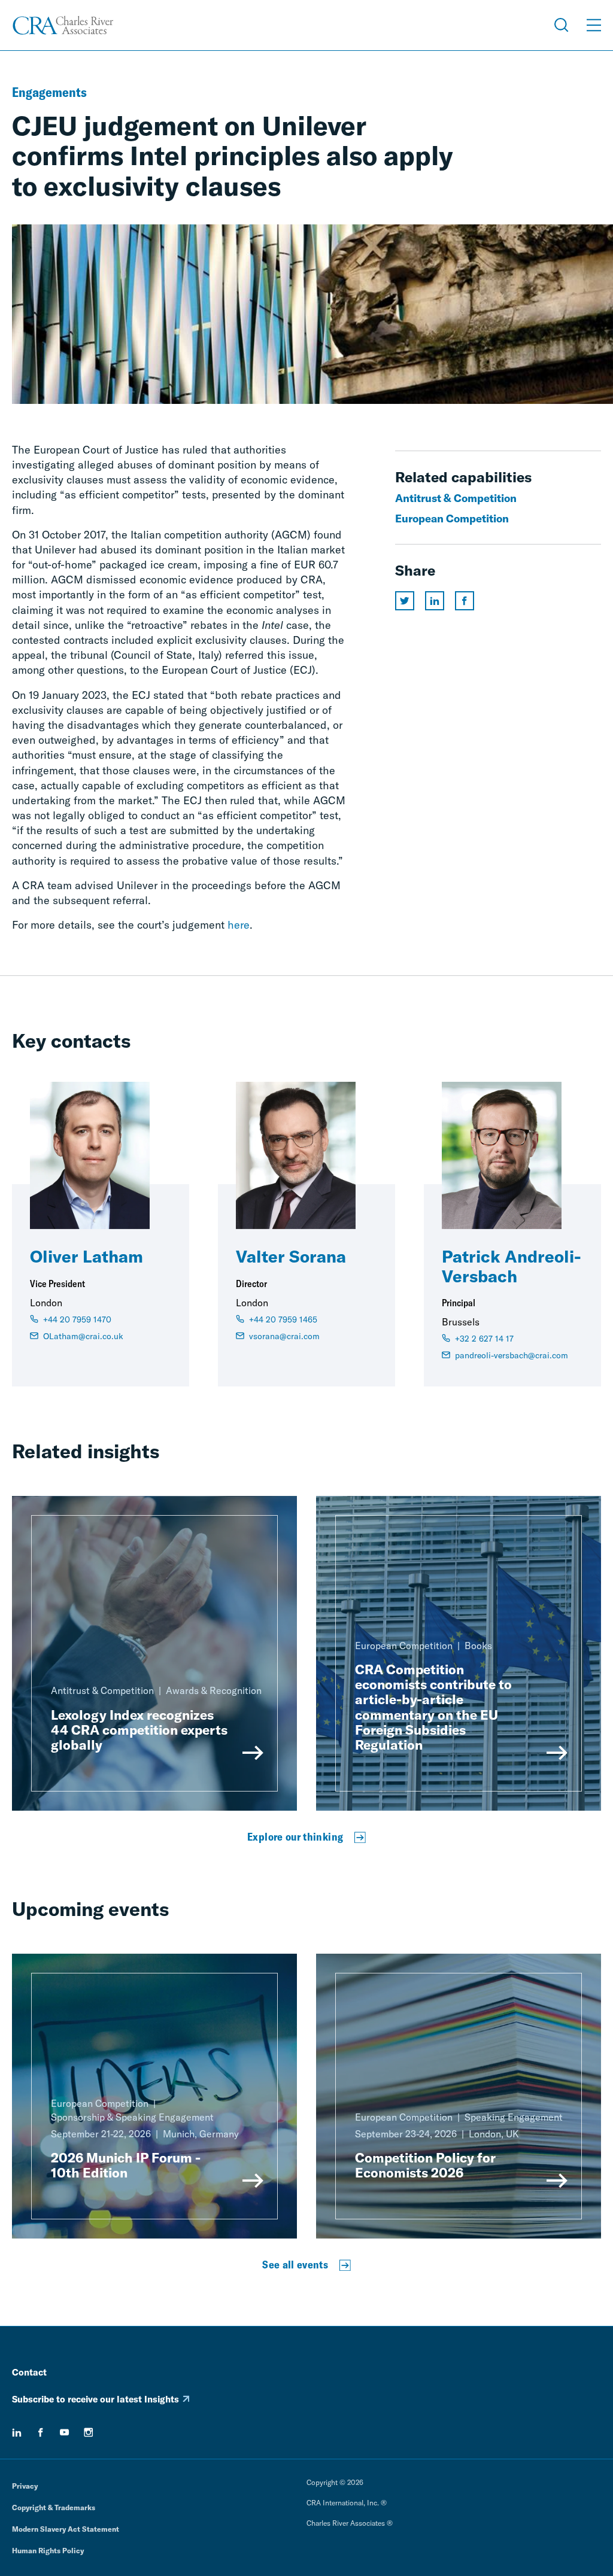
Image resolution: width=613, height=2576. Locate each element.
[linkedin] (17, 2432)
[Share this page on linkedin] (435, 601)
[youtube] (65, 2432)
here (239, 925)
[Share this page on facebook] (465, 601)
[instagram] (89, 2432)
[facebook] (41, 2432)
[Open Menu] (594, 25)
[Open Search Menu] (562, 25)
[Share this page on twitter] (405, 601)
